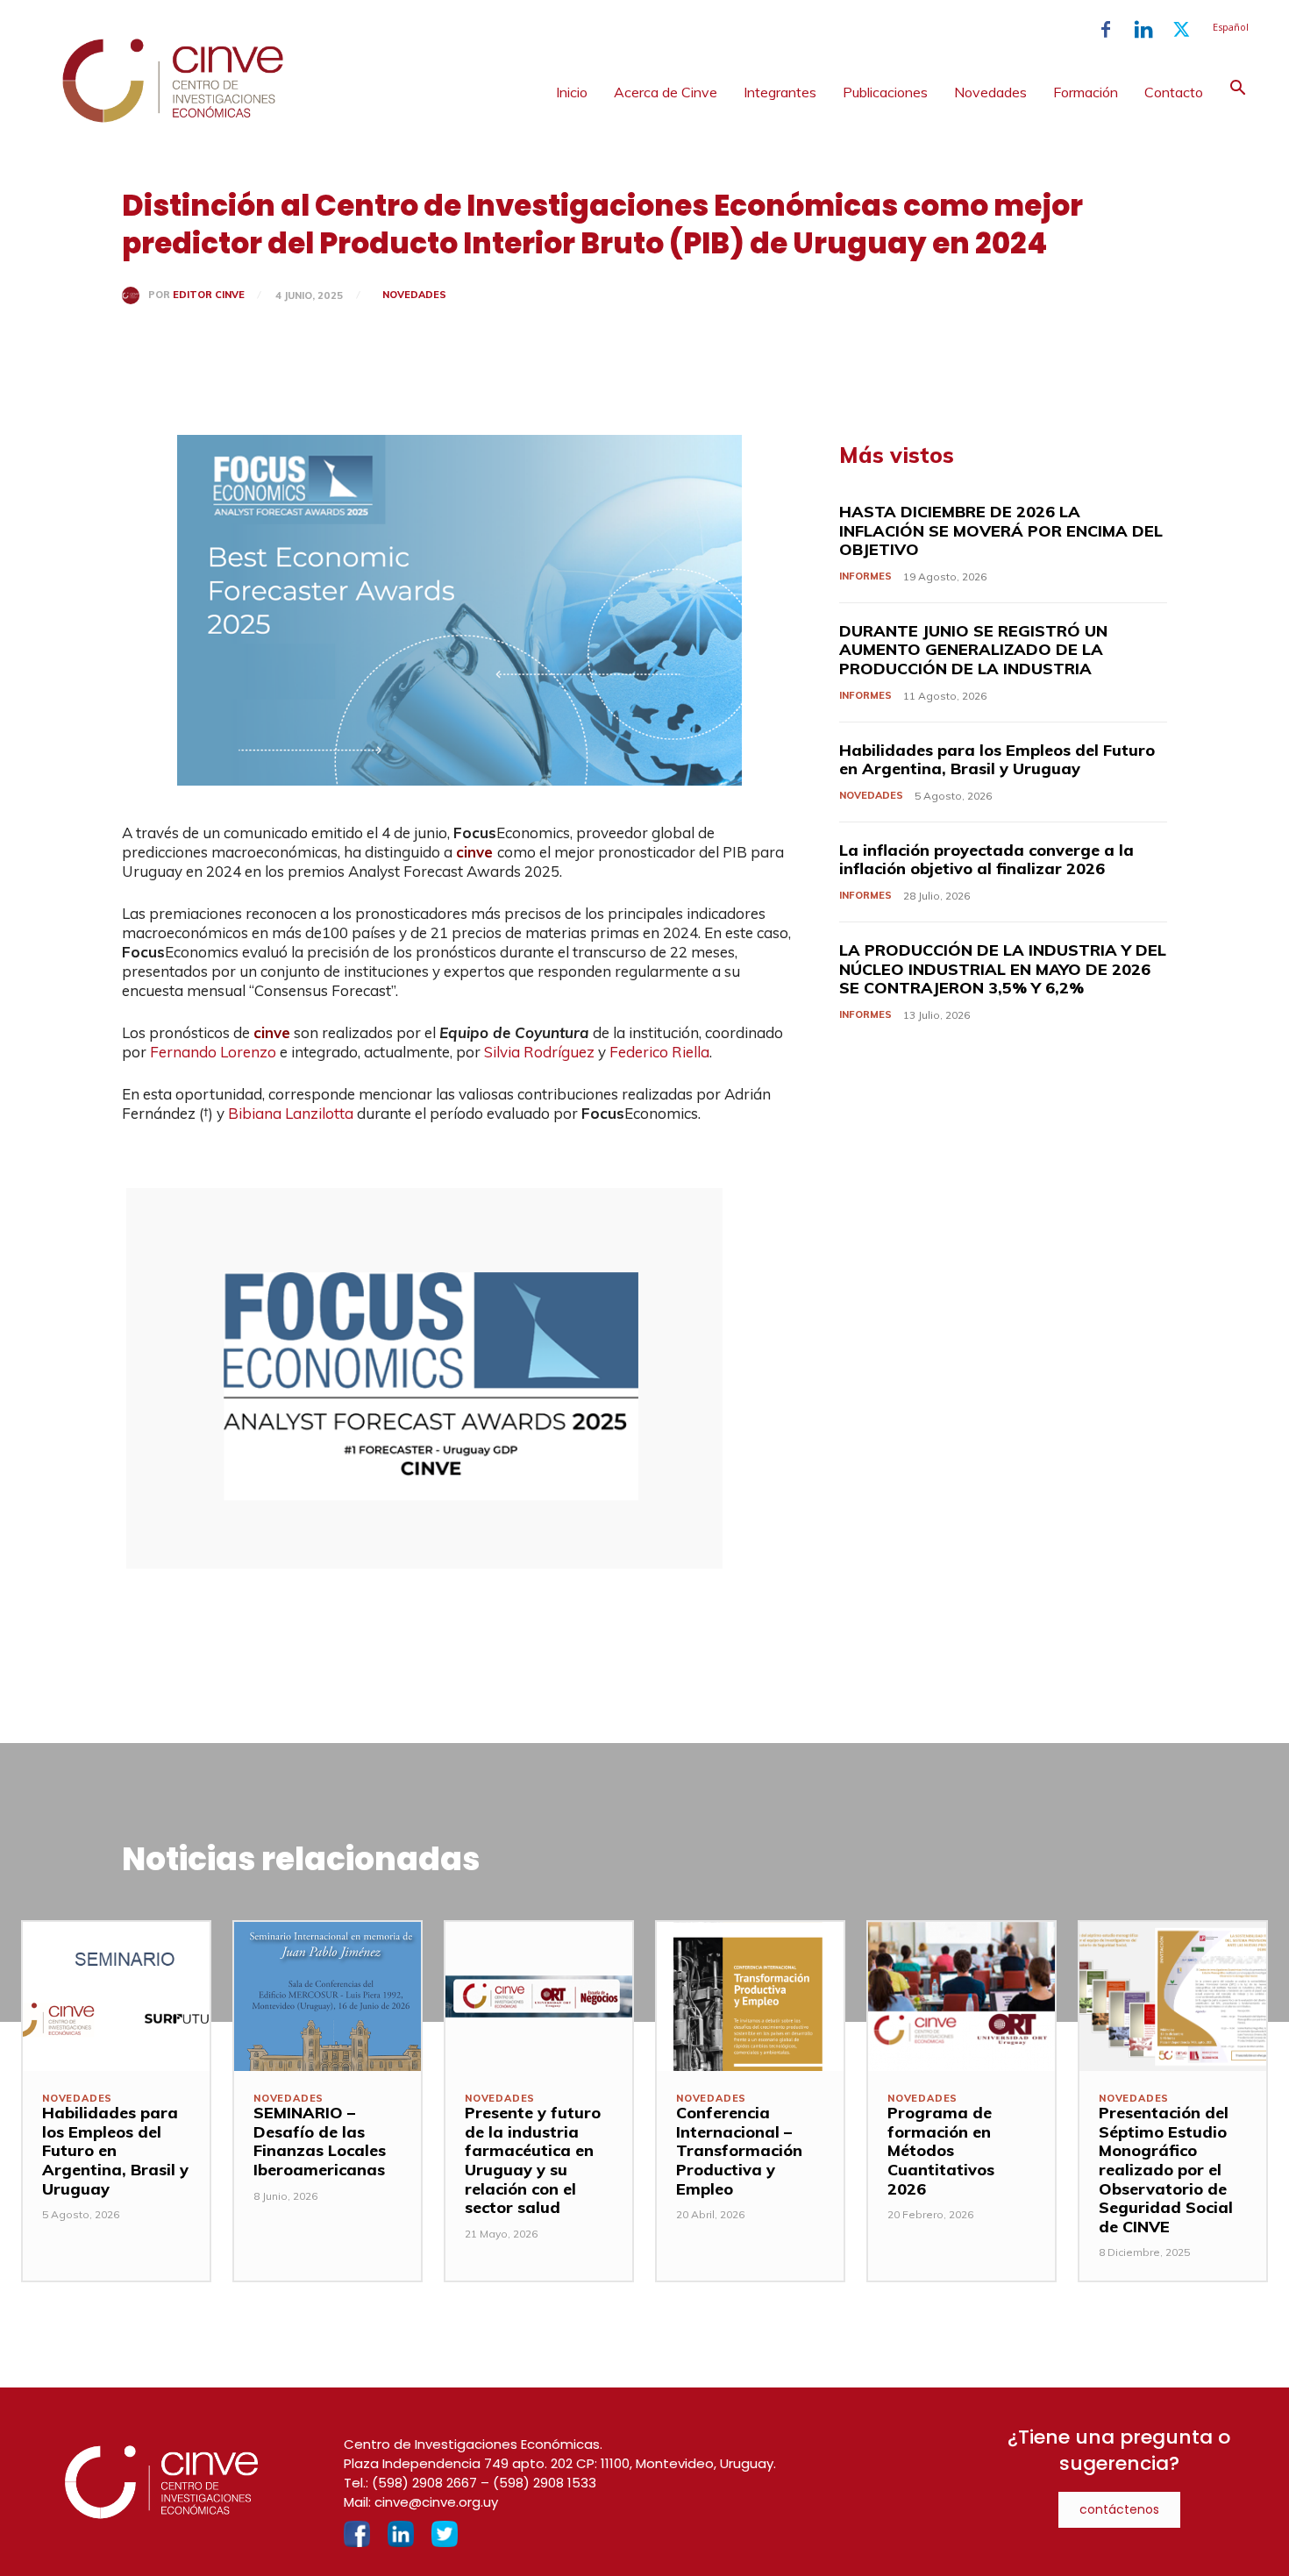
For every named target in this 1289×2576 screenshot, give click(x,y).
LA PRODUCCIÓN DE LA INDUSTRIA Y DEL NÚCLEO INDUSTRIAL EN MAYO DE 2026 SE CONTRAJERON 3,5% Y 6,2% (1003, 969)
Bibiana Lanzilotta (291, 1113)
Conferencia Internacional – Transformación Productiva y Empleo (739, 2150)
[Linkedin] (1143, 30)
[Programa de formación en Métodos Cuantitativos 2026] (961, 1996)
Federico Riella (659, 1052)
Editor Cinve (209, 295)
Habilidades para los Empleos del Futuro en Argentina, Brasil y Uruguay (997, 760)
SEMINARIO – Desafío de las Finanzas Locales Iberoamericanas (320, 2141)
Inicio (572, 92)
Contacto (1174, 92)
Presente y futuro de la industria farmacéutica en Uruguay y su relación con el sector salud (533, 2160)
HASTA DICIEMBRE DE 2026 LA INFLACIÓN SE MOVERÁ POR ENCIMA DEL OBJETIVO (1001, 530)
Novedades (990, 92)
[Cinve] (173, 118)
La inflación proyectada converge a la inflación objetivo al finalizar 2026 (986, 860)
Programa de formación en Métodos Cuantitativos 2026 (941, 2150)
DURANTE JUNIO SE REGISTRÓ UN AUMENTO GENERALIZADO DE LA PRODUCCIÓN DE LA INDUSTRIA (973, 650)
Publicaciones (885, 92)
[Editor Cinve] (135, 295)
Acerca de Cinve (666, 92)
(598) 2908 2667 (424, 2483)
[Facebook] (1106, 30)
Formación (1086, 92)
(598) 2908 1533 (545, 2483)
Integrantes (780, 92)
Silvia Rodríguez (539, 1052)
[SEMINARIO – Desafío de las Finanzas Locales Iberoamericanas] (328, 1996)
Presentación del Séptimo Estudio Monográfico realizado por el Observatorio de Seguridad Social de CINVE (1166, 2170)
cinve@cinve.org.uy (436, 2502)
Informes (865, 576)
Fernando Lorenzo (213, 1052)
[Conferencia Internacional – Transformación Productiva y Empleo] (750, 1996)
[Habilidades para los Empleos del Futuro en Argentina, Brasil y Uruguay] (116, 1996)
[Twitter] (1181, 30)
